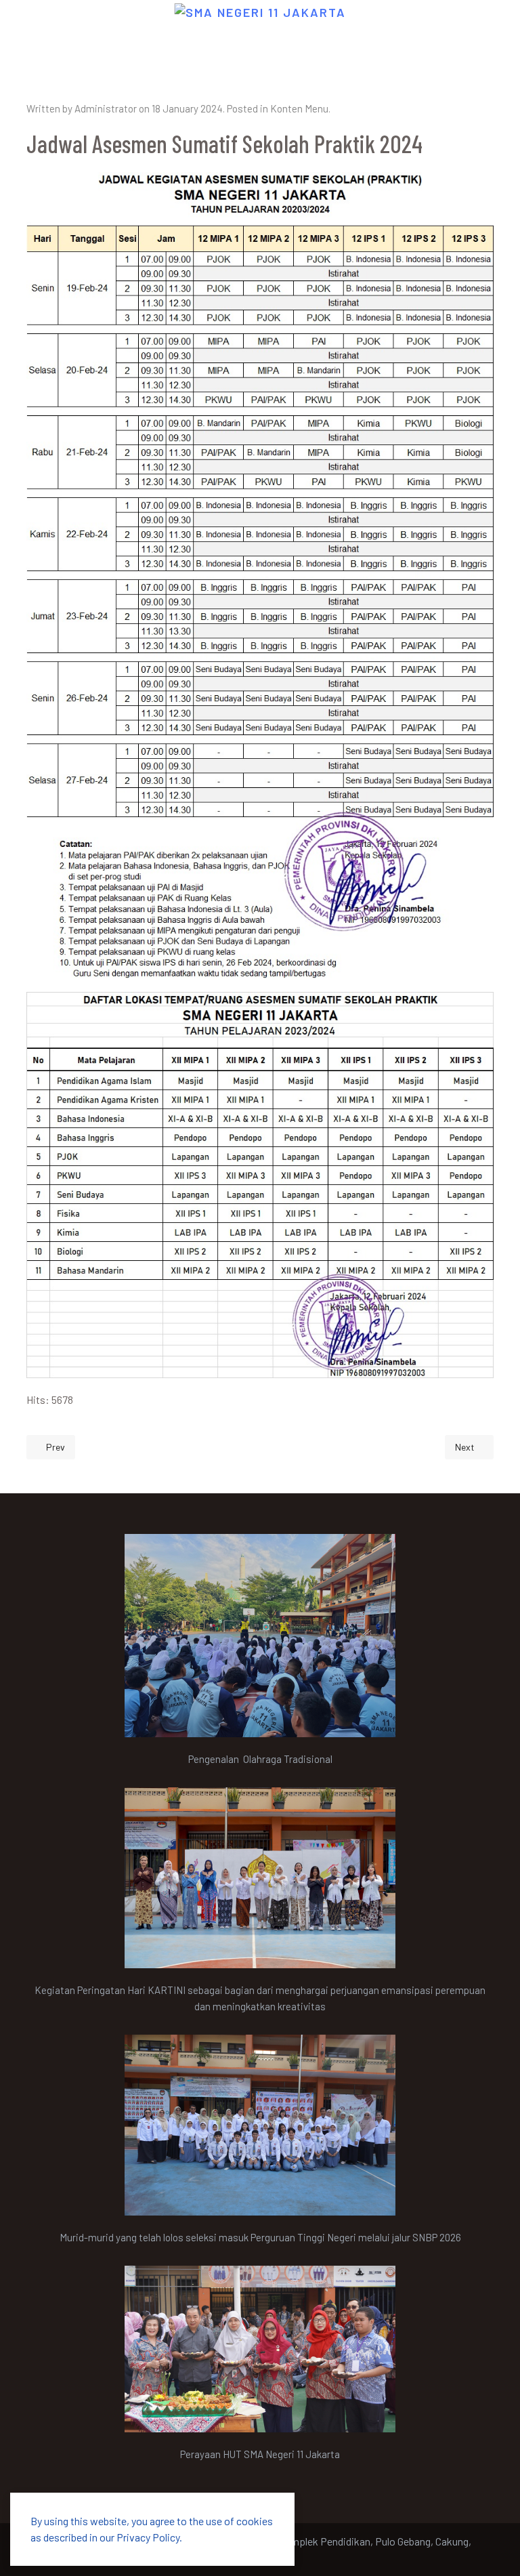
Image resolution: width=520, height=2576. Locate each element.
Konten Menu (299, 108)
